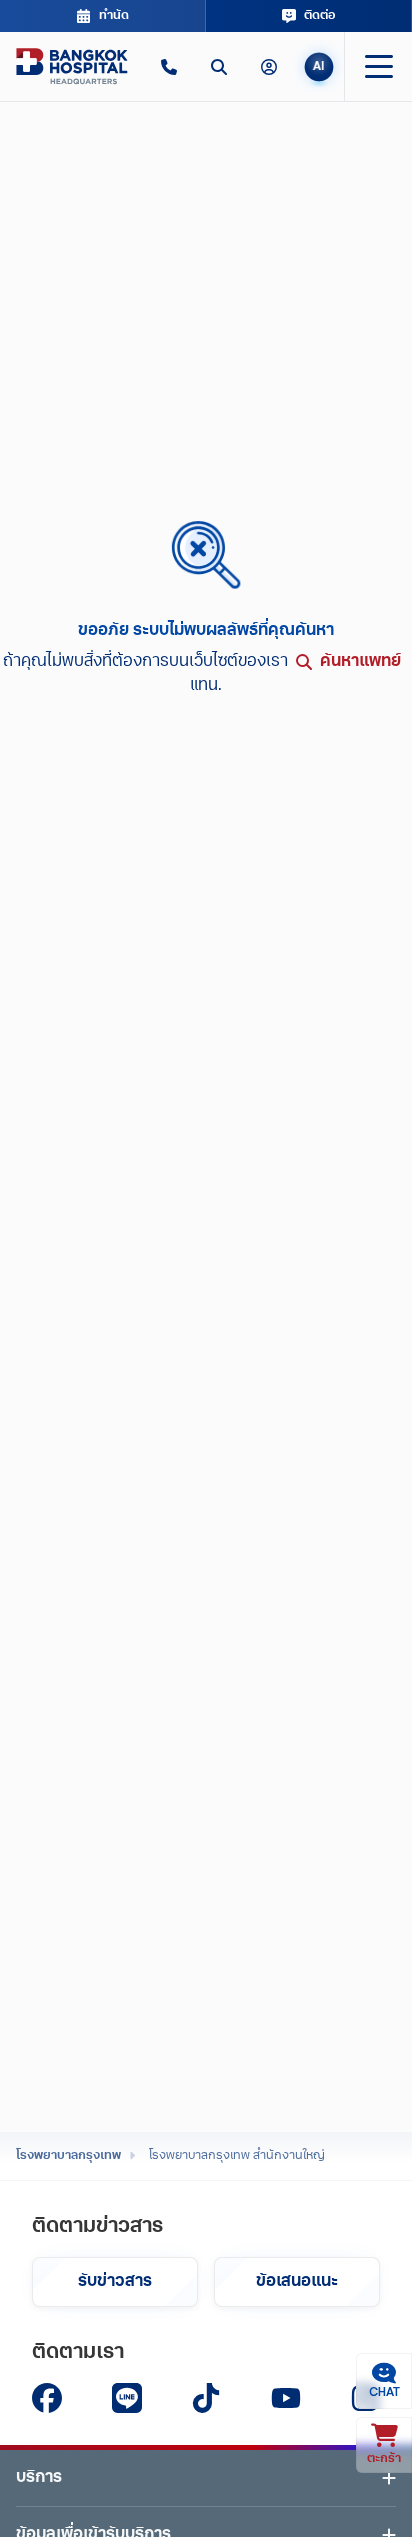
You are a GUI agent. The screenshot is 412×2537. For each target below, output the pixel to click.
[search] (219, 66)
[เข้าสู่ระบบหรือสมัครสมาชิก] (269, 66)
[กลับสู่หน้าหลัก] (72, 66)
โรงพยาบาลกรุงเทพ (68, 2156)
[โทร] (169, 66)
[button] (169, 66)
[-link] (47, 2398)
